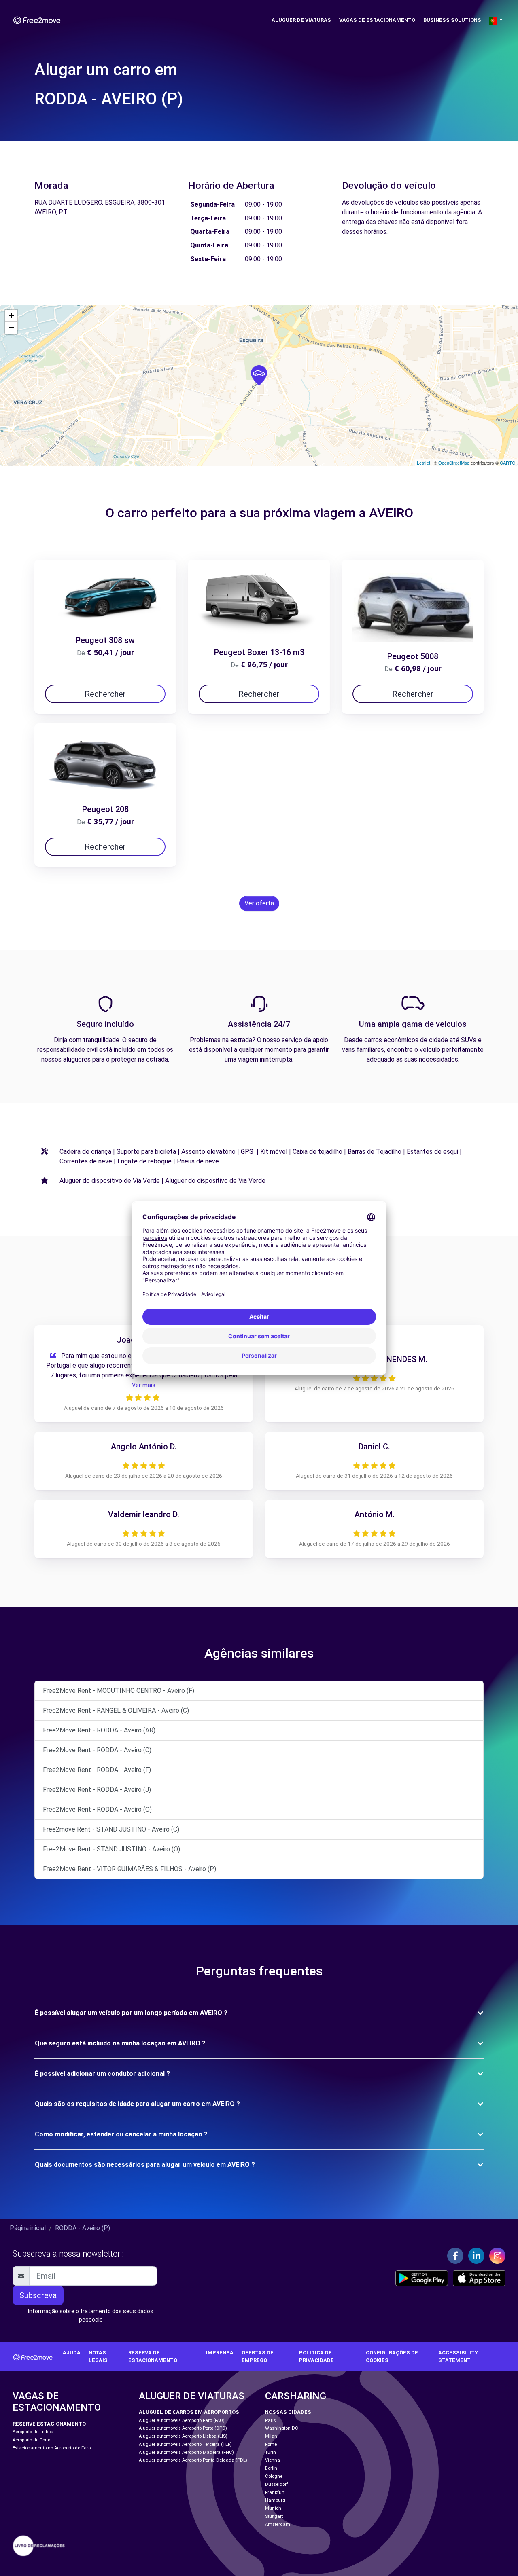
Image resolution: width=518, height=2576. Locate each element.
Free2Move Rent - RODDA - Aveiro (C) (97, 1750)
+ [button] (12, 316)
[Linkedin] (476, 2256)
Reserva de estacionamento (153, 2356)
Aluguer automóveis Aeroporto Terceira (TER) (185, 2444)
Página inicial (28, 2228)
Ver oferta (259, 903)
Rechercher (105, 694)
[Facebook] (455, 2256)
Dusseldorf (277, 2484)
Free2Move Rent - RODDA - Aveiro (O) (97, 1809)
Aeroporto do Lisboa (33, 2432)
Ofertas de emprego (258, 2356)
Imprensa (220, 2353)
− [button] (12, 328)
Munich (273, 2508)
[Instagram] (497, 2256)
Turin (271, 2452)
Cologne (274, 2476)
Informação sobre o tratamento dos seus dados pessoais (91, 2315)
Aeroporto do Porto (31, 2440)
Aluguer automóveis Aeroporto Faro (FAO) (182, 2421)
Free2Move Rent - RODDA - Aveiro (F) (97, 1770)
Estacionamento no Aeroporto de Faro (52, 2448)
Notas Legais (98, 2356)
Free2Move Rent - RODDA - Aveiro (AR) (99, 1730)
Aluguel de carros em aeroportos (189, 2412)
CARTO (508, 463)
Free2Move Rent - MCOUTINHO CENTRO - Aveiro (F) (119, 1691)
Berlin (271, 2468)
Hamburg (275, 2500)
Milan (271, 2436)
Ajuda (72, 2353)
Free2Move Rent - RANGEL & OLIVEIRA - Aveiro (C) (116, 1710)
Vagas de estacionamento (377, 20)
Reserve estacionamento (49, 2424)
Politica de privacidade (316, 2356)
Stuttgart (274, 2516)
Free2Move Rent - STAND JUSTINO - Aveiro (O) (111, 1849)
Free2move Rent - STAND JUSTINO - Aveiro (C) (111, 1829)
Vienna (273, 2460)
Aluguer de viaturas (301, 20)
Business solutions (452, 20)
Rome (271, 2444)
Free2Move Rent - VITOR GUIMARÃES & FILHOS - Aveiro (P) (129, 1869)
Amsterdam (278, 2524)
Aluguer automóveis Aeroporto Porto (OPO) (183, 2428)
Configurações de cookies (392, 2356)
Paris (271, 2421)
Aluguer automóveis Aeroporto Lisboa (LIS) (183, 2436)
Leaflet (424, 463)
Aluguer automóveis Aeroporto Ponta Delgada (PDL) (193, 2460)
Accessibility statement (458, 2356)
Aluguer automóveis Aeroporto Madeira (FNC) (186, 2452)
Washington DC (282, 2428)
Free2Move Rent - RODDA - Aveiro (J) (97, 1790)
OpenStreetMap (454, 463)
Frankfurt (275, 2492)
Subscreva (38, 2295)
